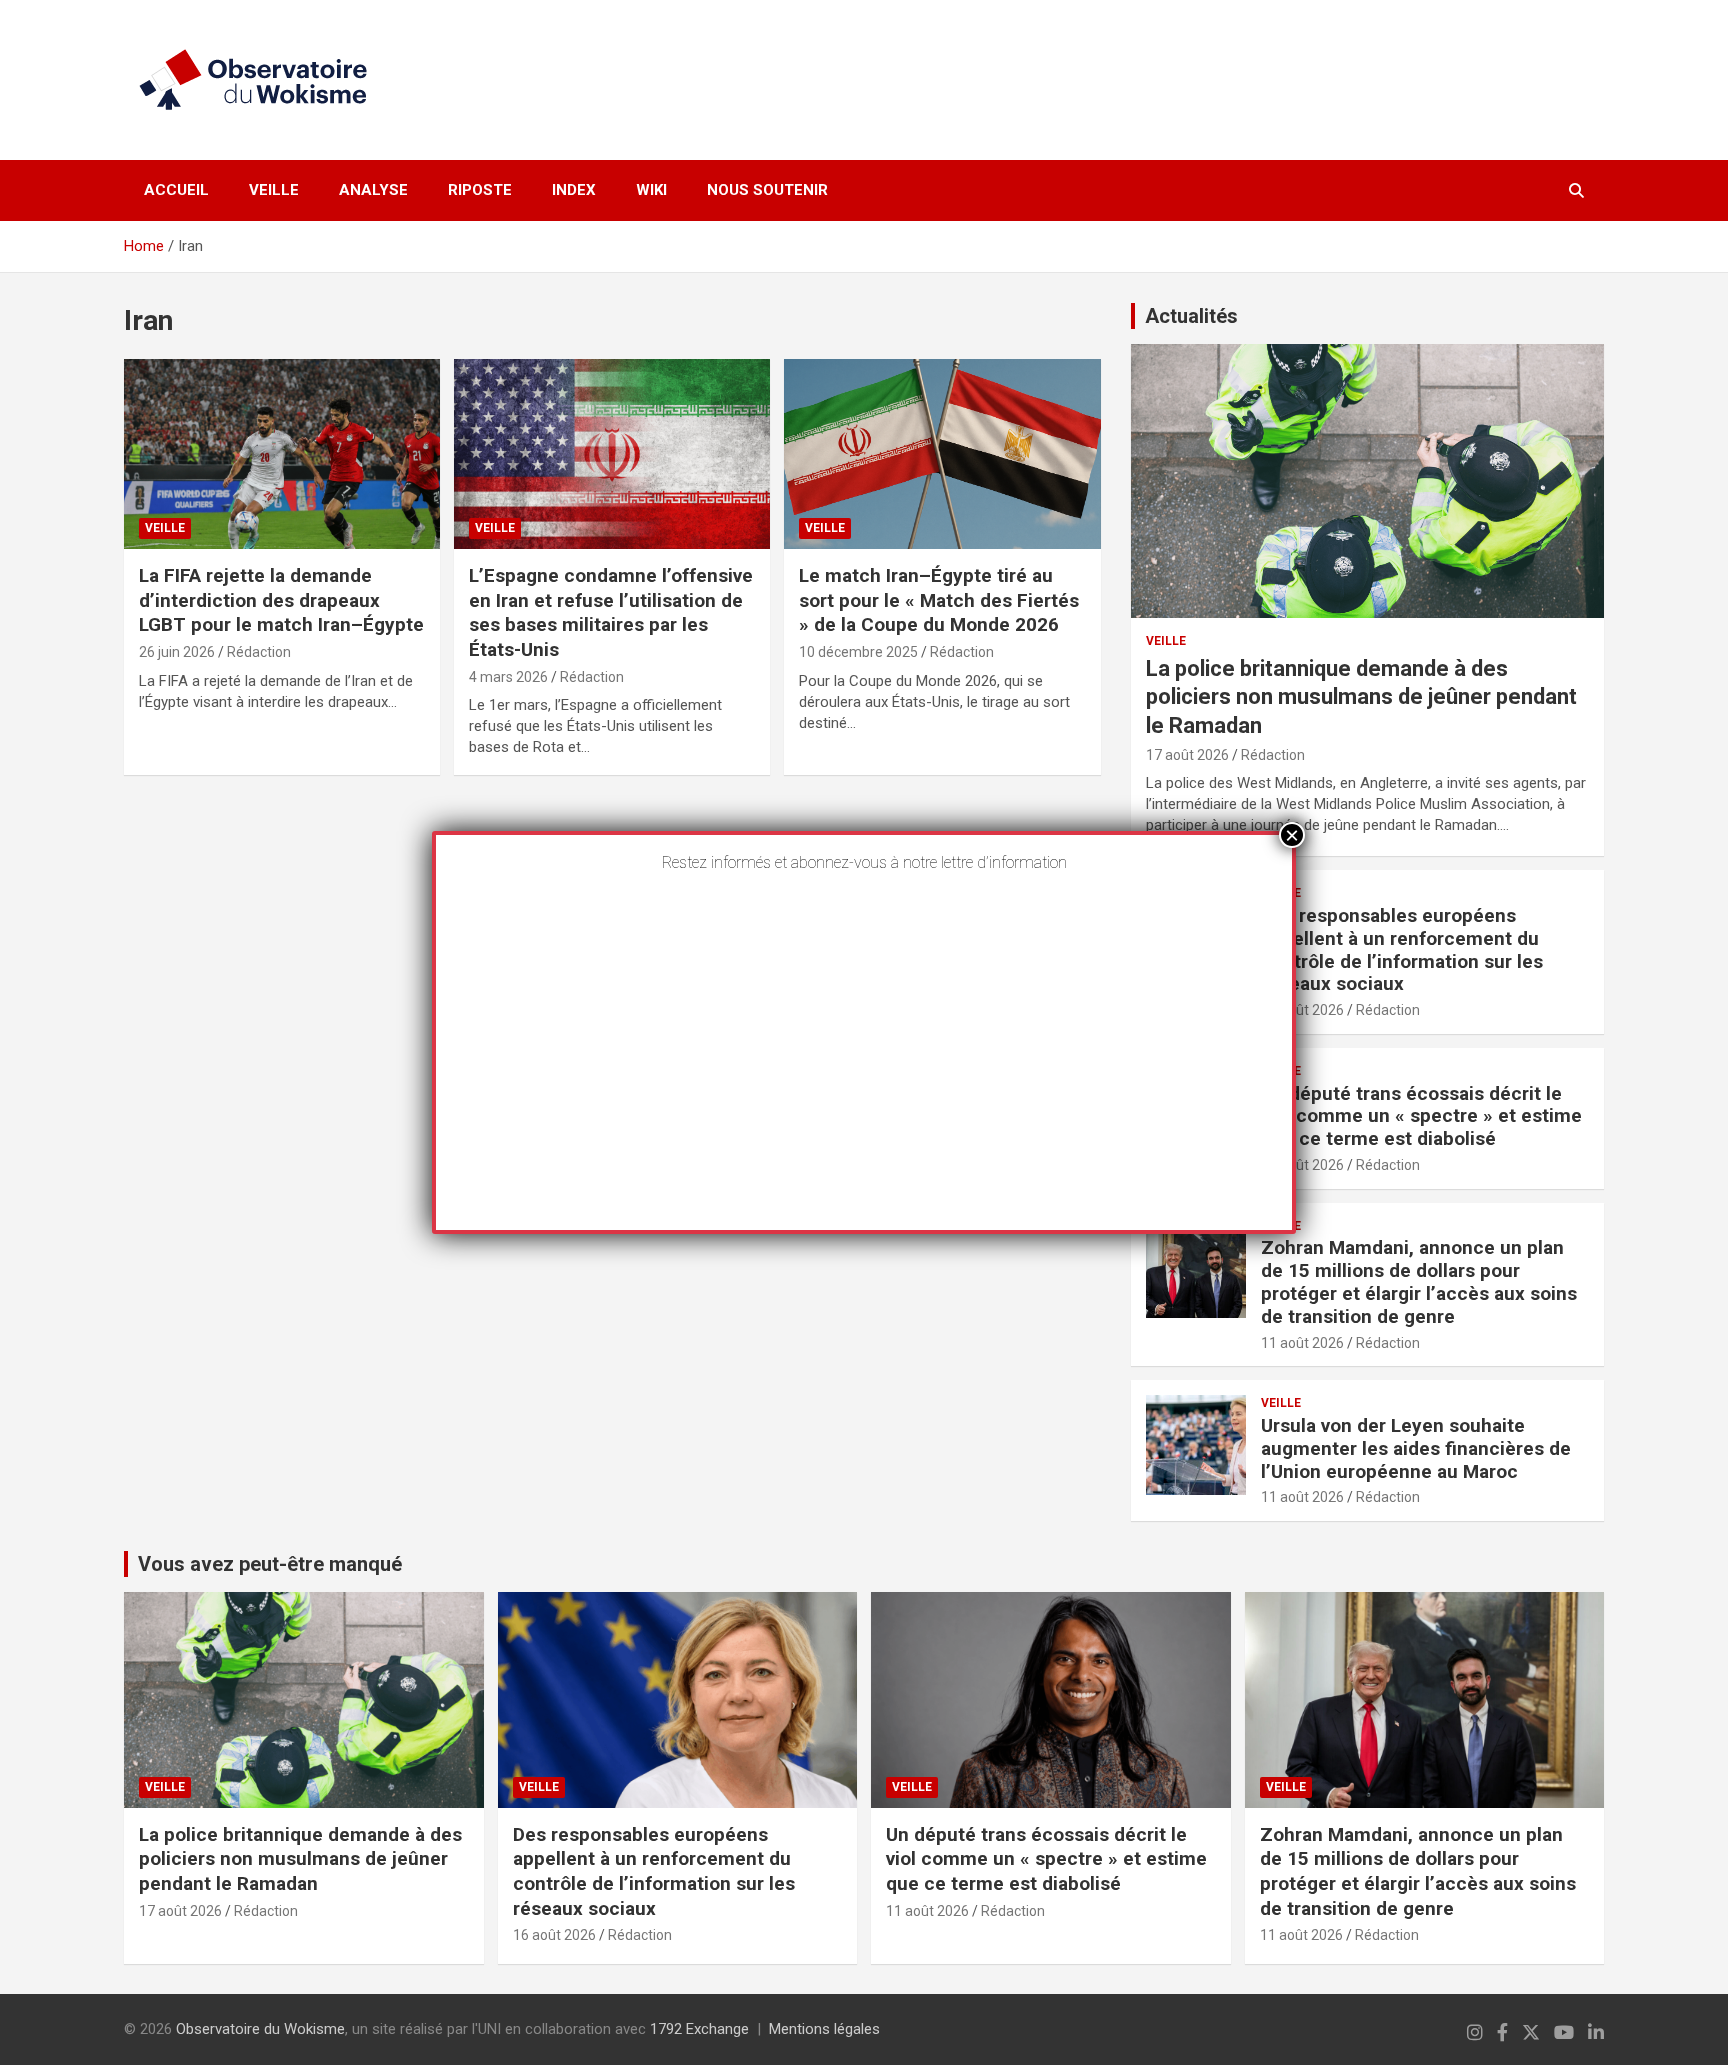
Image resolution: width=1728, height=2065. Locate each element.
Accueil (176, 190)
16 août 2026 (1302, 1010)
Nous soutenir (767, 190)
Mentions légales (824, 2029)
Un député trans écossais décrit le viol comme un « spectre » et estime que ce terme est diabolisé (1421, 1116)
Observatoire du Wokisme (260, 2029)
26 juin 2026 (177, 652)
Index (574, 190)
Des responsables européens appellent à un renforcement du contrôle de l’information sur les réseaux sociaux (1402, 949)
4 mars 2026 (508, 677)
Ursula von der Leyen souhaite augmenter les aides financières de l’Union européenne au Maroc (1416, 1448)
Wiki (651, 190)
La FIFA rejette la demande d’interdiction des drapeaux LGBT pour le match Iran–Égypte (281, 600)
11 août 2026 (1302, 1165)
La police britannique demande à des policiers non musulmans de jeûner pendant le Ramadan (1361, 697)
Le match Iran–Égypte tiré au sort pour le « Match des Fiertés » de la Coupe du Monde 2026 (939, 600)
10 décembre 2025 (858, 652)
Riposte (480, 190)
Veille (274, 190)
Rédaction (259, 652)
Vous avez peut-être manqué (270, 1564)
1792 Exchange (699, 2029)
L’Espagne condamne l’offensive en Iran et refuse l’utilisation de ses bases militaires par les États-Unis (611, 612)
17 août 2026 (1187, 755)
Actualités (1191, 316)
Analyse (373, 190)
